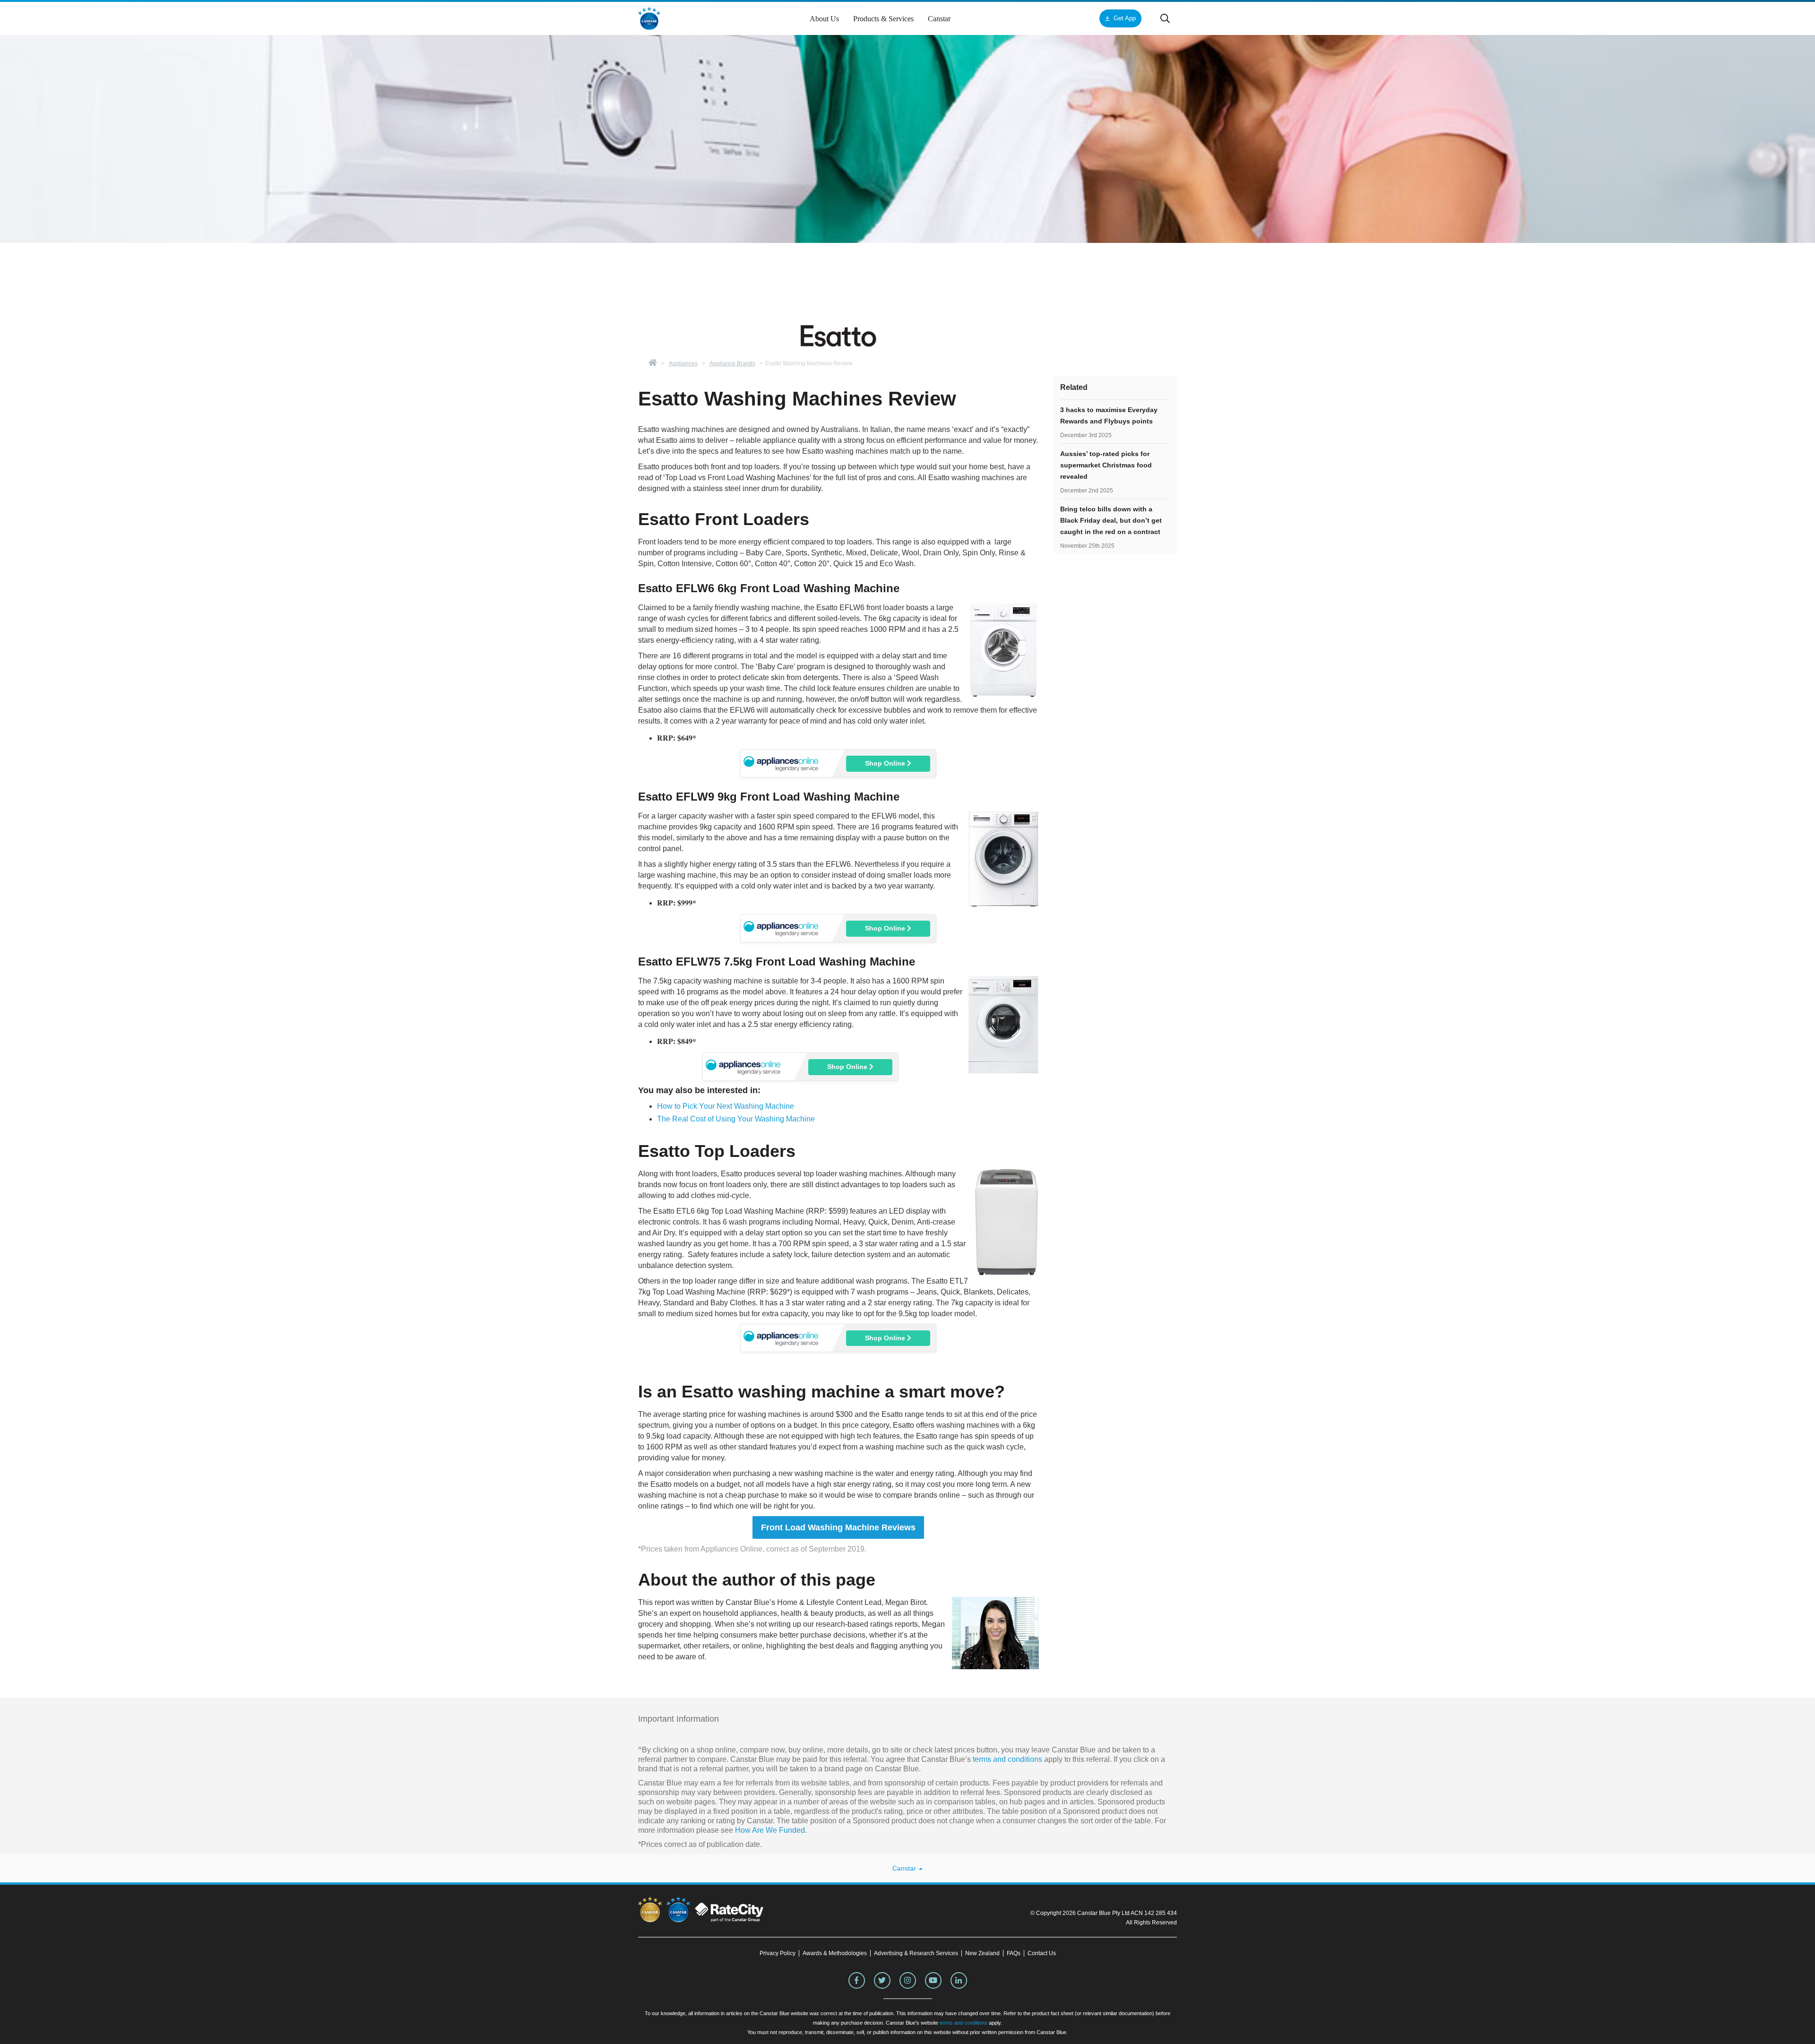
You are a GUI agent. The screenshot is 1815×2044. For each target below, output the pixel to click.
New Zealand (982, 1953)
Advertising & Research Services (916, 1953)
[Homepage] (653, 363)
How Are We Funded (770, 1830)
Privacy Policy (778, 1953)
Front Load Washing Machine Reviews (838, 1527)
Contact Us (1042, 1953)
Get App (1125, 18)
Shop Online (886, 763)
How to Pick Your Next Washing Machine (726, 1106)
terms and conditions (1007, 1759)
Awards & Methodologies (835, 1953)
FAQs (1014, 1953)
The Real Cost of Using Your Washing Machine (736, 1119)
